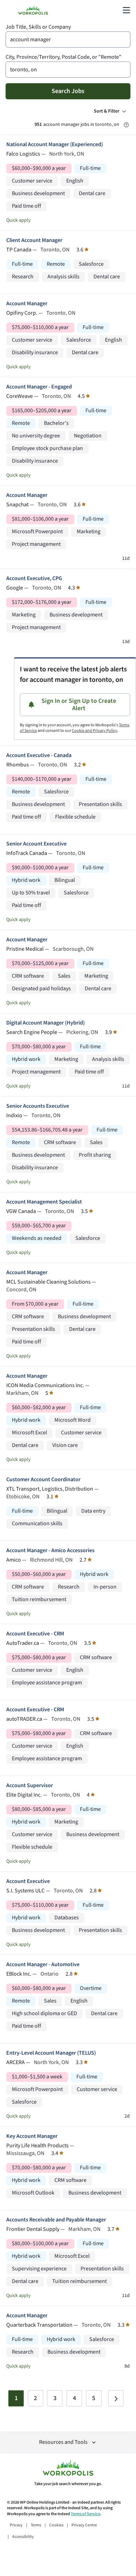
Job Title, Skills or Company (38, 27)
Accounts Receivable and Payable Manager (56, 2220)
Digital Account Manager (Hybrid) (46, 1023)
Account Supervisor (30, 1786)
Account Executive (28, 1881)
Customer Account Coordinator (43, 1480)
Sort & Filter (107, 111)
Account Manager (27, 304)
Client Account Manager (34, 240)
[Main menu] (126, 10)
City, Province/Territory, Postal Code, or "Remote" (63, 57)
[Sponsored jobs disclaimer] (126, 125)
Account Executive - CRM (35, 1634)
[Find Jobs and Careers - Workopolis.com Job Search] (33, 10)
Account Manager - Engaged (39, 387)
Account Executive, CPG (34, 579)
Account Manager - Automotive (43, 1965)
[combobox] (68, 40)
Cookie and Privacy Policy (95, 731)
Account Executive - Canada (39, 755)
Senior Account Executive (36, 844)
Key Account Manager (32, 2136)
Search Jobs (68, 91)
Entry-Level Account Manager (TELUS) (51, 2053)
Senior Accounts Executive (38, 1106)
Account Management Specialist (44, 1202)
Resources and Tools (63, 2442)
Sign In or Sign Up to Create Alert (79, 705)
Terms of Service (85, 2514)
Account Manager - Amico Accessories (50, 1551)
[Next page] (116, 2398)
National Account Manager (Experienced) (55, 145)
